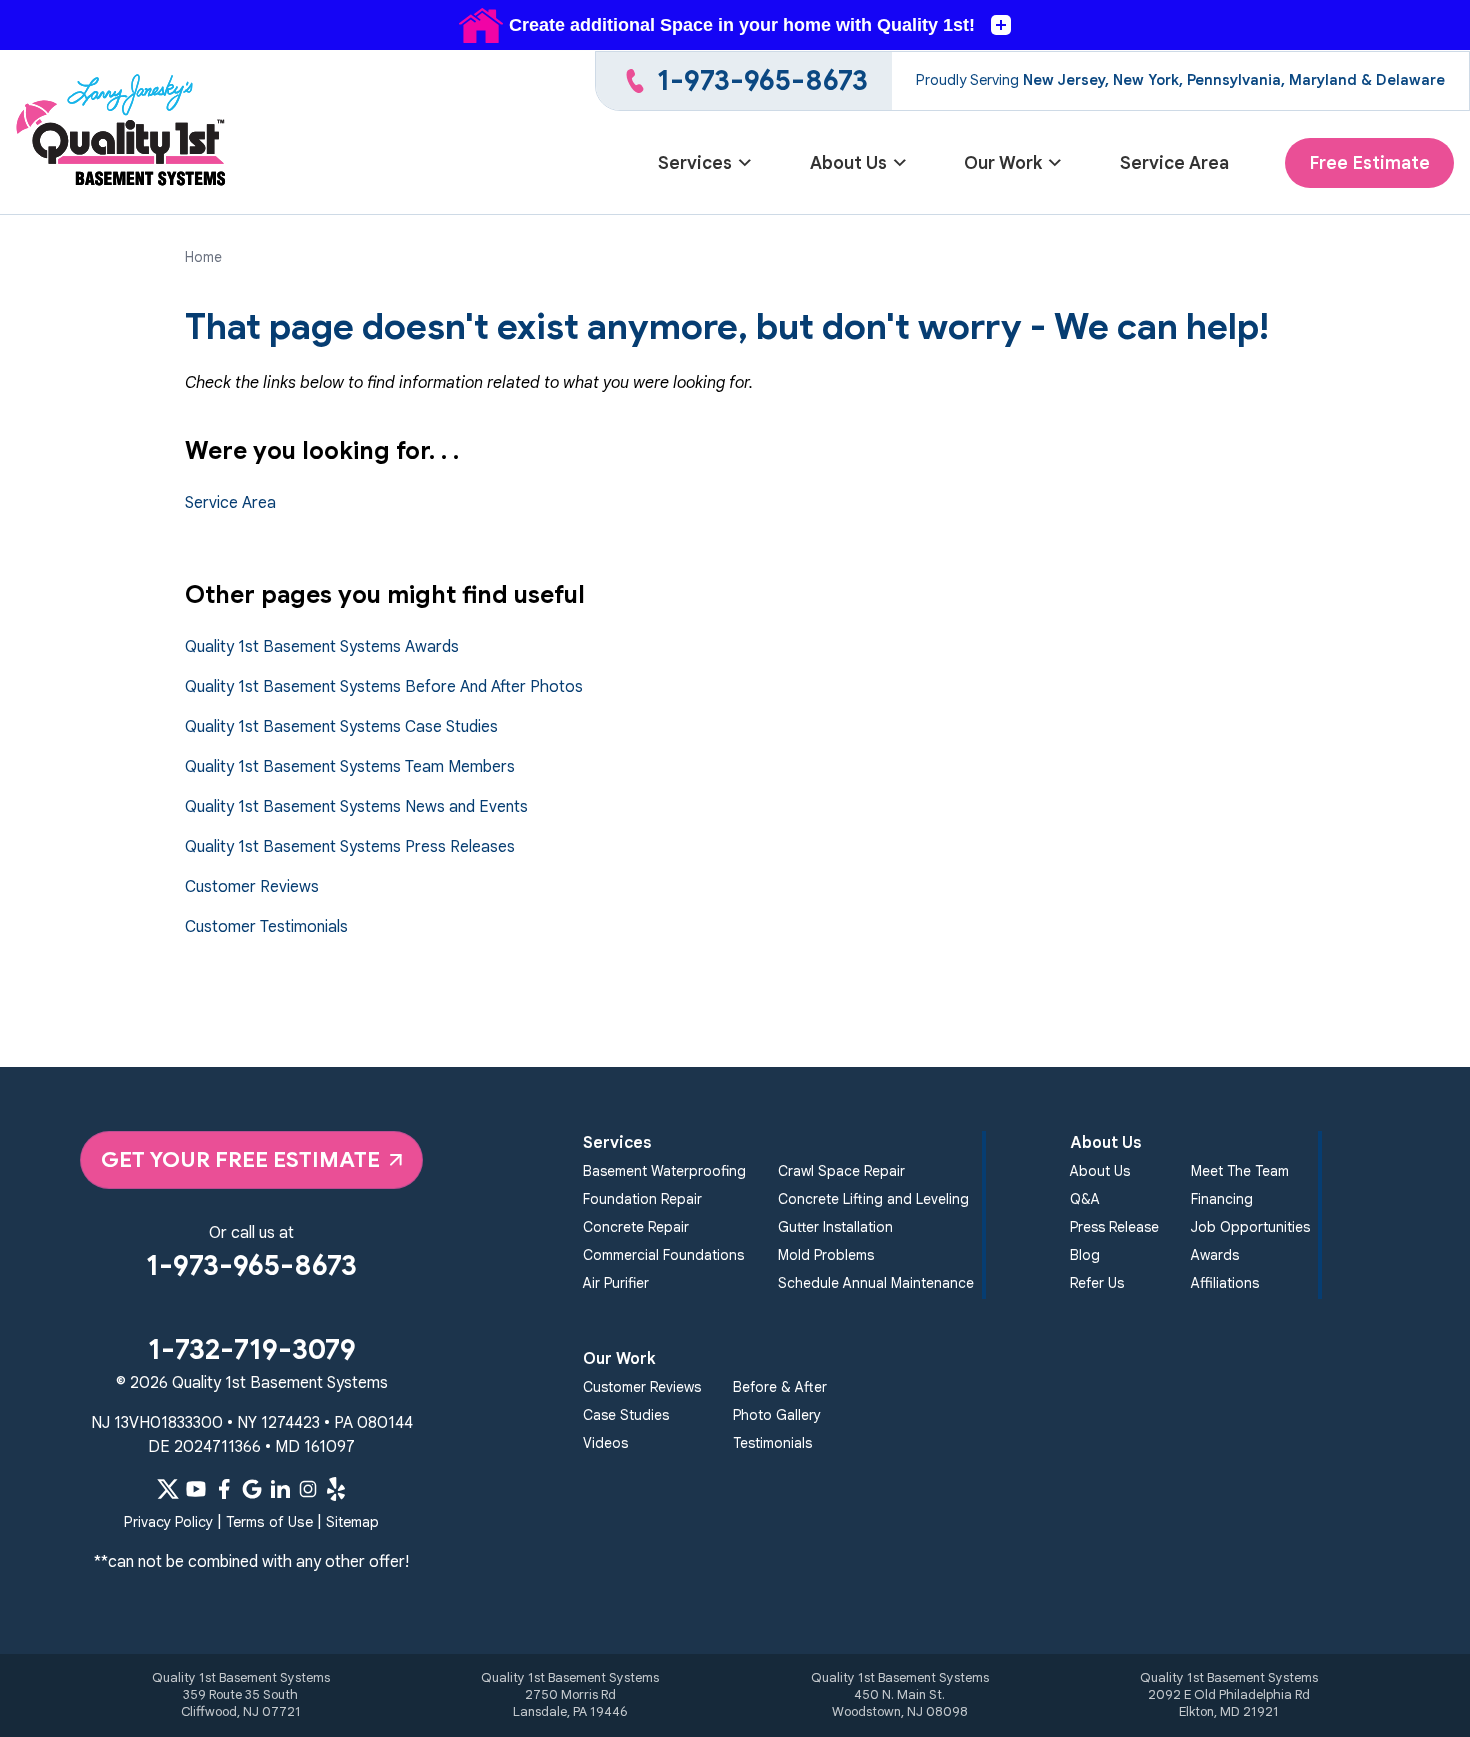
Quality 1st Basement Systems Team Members (350, 767)
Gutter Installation (835, 1227)
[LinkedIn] (280, 1489)
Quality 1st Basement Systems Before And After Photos (384, 687)
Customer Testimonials (266, 927)
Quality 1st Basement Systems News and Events (356, 807)
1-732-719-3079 (252, 1349)
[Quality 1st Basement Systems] (122, 132)
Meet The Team (1240, 1171)
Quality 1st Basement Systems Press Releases (350, 847)
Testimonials (772, 1443)
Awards (1215, 1255)
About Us (848, 163)
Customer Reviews (252, 887)
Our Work (1003, 163)
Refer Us (1097, 1283)
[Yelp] (336, 1489)
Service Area (1174, 163)
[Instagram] (308, 1489)
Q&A (1085, 1199)
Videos (605, 1443)
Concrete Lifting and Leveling (873, 1199)
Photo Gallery (777, 1415)
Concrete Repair (636, 1227)
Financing (1222, 1199)
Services (695, 163)
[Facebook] (224, 1489)
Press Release (1114, 1227)
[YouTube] (196, 1489)
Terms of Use (269, 1522)
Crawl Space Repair (841, 1171)
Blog (1085, 1255)
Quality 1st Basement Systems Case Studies (341, 727)
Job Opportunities (1250, 1227)
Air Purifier (616, 1283)
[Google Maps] (252, 1489)
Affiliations (1225, 1283)
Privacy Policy (168, 1522)
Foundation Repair (642, 1199)
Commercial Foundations (663, 1255)
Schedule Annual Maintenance (876, 1283)
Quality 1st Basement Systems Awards (322, 647)
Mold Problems (826, 1255)
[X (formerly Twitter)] (168, 1489)
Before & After (780, 1387)
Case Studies (626, 1415)
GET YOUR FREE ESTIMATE (240, 1159)
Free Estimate (1369, 163)
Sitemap (352, 1522)
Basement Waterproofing (664, 1171)
